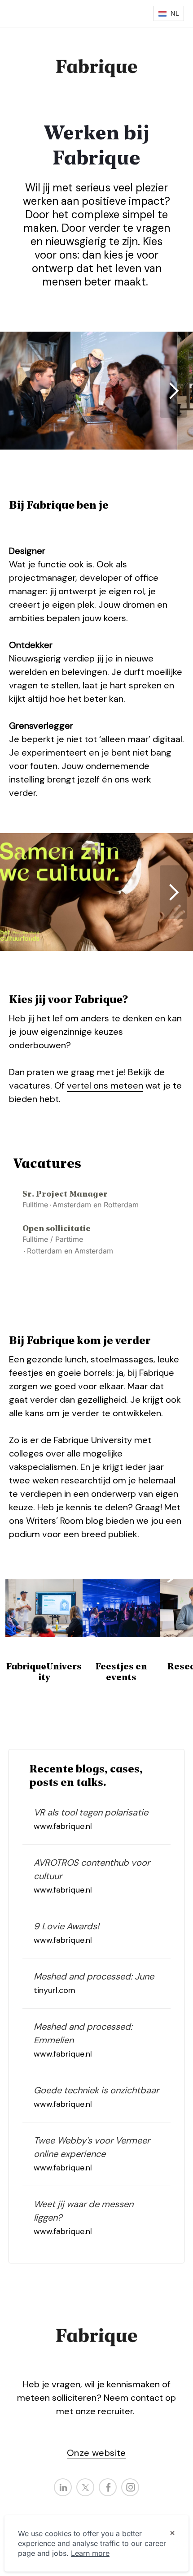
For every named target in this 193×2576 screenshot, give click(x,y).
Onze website (96, 2453)
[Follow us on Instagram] (130, 2487)
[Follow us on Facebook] (108, 2487)
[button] (169, 13)
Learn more (90, 2553)
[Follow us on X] (85, 2487)
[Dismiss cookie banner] (172, 2534)
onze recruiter (104, 2411)
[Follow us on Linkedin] (63, 2487)
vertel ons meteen (105, 1085)
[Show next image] (173, 391)
